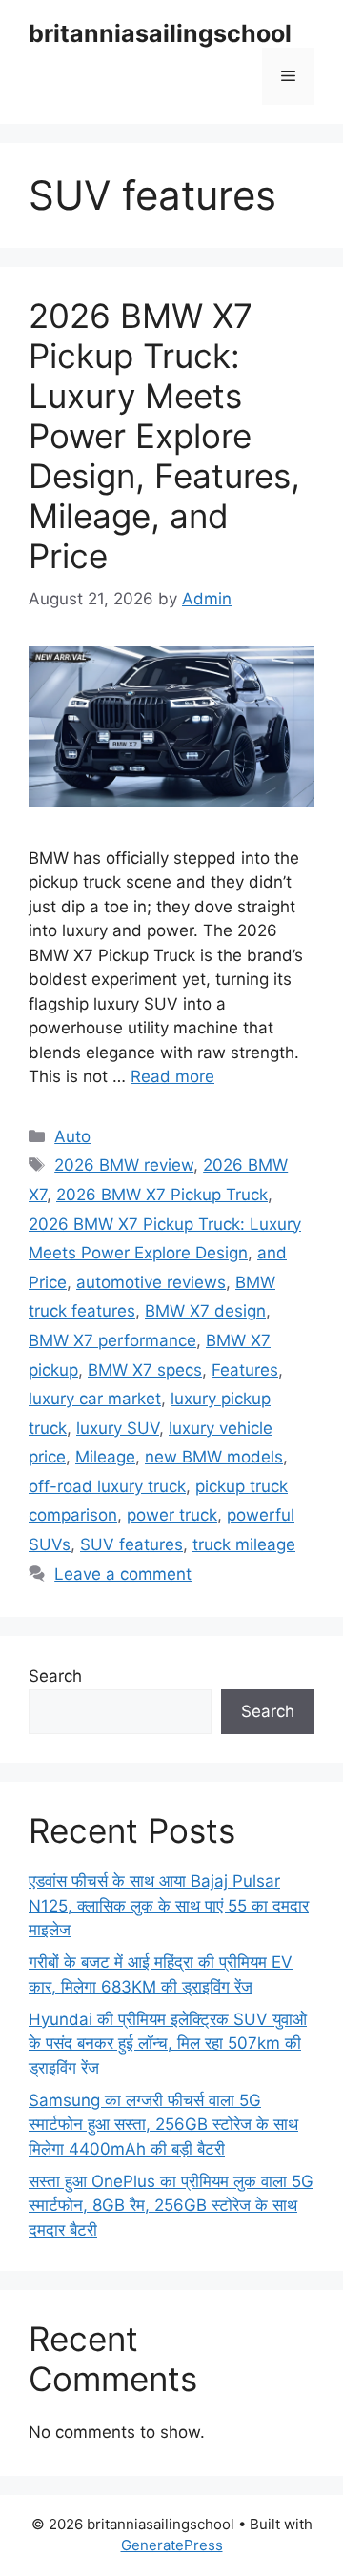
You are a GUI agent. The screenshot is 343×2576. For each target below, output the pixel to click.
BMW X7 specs (145, 1370)
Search (55, 1676)
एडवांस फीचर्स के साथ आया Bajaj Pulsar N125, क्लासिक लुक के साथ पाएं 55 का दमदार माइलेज (169, 1905)
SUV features (131, 1544)
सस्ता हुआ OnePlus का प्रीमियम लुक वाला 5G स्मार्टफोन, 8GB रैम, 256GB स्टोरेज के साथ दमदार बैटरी (171, 2206)
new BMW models (214, 1457)
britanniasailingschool (160, 33)
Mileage (105, 1457)
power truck (172, 1515)
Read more (172, 1076)
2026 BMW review (124, 1165)
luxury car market (95, 1399)
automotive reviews (151, 1282)
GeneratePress (172, 2545)
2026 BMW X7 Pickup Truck (162, 1195)
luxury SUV (118, 1428)
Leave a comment (123, 1574)
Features (245, 1370)
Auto (72, 1136)
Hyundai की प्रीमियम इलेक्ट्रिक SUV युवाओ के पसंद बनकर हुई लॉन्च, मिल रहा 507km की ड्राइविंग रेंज (168, 2044)
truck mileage (244, 1544)
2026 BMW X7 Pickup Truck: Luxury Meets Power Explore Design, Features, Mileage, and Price (164, 436)
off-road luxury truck (107, 1486)
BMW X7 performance (112, 1340)
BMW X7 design (205, 1311)
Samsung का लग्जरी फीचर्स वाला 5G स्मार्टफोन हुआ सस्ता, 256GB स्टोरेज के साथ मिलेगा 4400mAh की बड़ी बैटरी (163, 2125)
